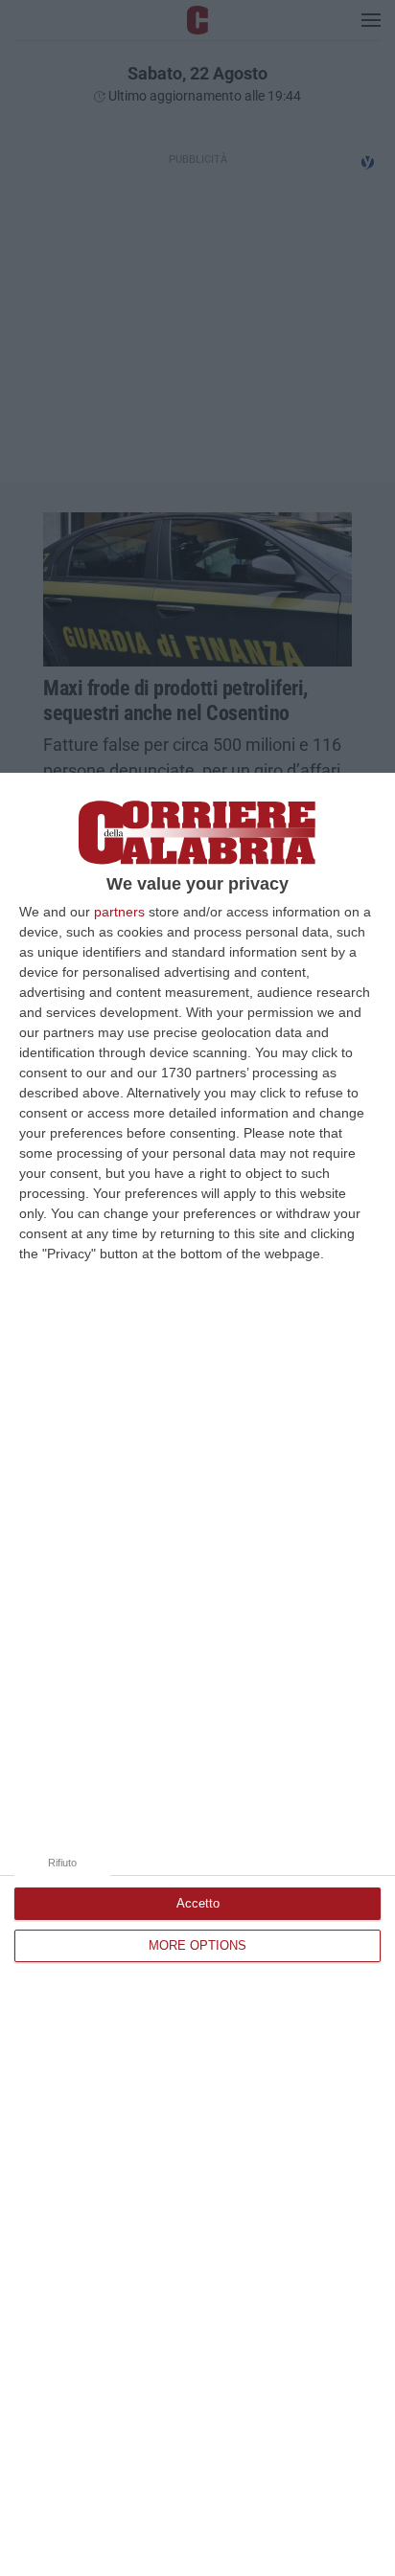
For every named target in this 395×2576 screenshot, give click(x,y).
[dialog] (197, 1674)
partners (119, 912)
